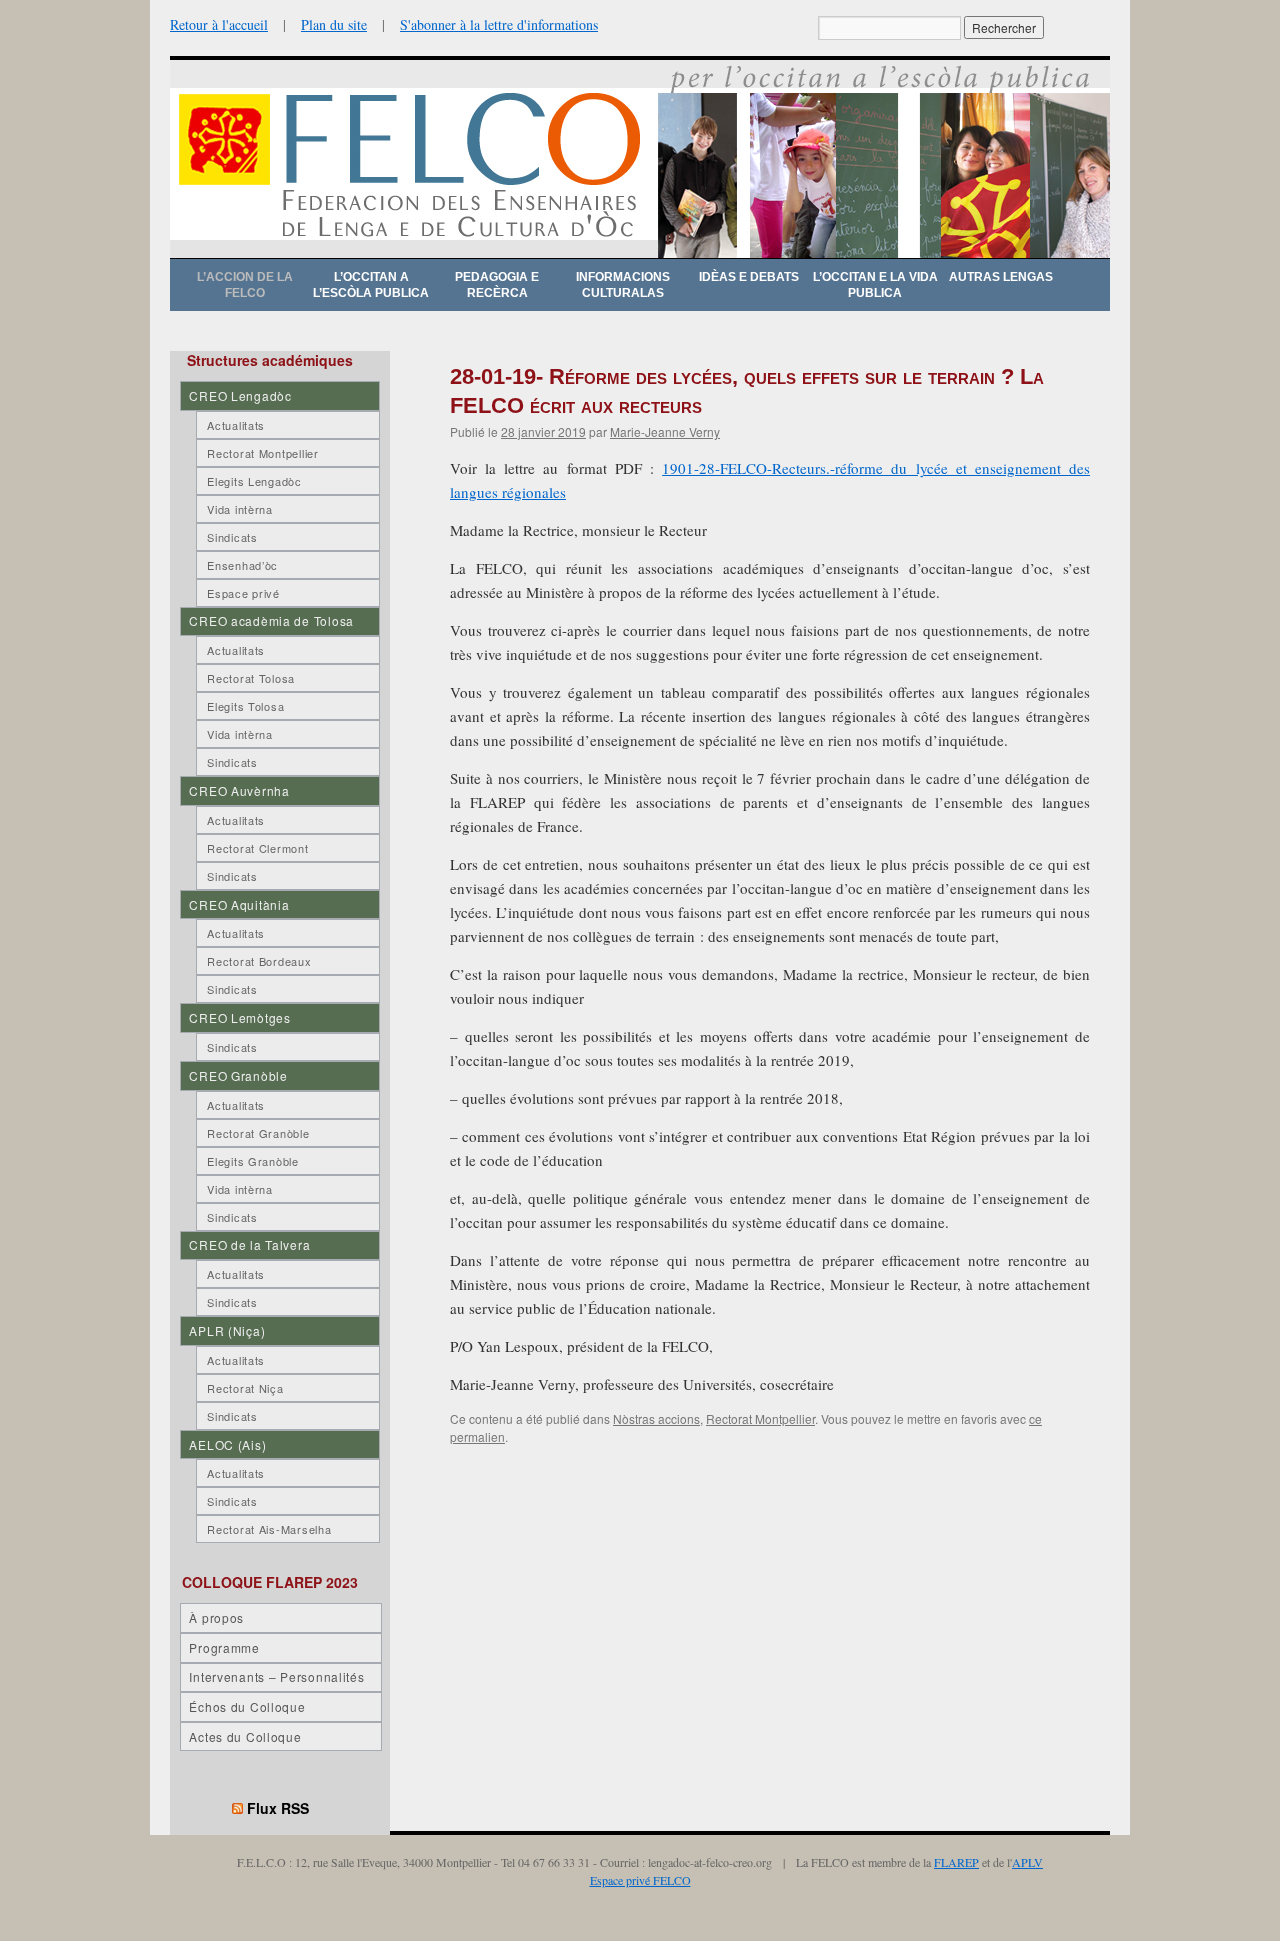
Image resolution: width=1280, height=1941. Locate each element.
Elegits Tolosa (245, 706)
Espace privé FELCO (640, 1880)
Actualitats (236, 425)
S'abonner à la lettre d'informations (499, 24)
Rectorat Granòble (258, 1133)
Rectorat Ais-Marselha (269, 1529)
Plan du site (334, 24)
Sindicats (232, 537)
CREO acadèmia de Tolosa (271, 620)
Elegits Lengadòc (254, 481)
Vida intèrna (240, 509)
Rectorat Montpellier (760, 1418)
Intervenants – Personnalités (276, 1676)
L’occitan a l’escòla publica (371, 285)
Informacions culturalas (623, 285)
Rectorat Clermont (257, 848)
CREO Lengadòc (240, 395)
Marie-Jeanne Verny (665, 431)
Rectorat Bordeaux (259, 961)
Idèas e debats (749, 277)
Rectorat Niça (245, 1388)
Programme (224, 1647)
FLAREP (956, 1862)
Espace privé (243, 593)
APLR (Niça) (227, 1330)
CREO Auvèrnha (239, 790)
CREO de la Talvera (249, 1244)
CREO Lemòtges (239, 1017)
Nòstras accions (656, 1418)
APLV (1027, 1862)
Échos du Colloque (247, 1706)
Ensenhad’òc (242, 565)
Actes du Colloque (245, 1736)
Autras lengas (1001, 277)
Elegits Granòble (253, 1161)
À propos (216, 1617)
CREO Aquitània (239, 904)
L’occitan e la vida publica (875, 285)
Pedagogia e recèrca (497, 285)
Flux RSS (278, 1808)
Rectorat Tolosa (251, 678)
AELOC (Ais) (227, 1444)
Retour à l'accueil (219, 24)
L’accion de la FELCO (245, 285)
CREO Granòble (238, 1075)
